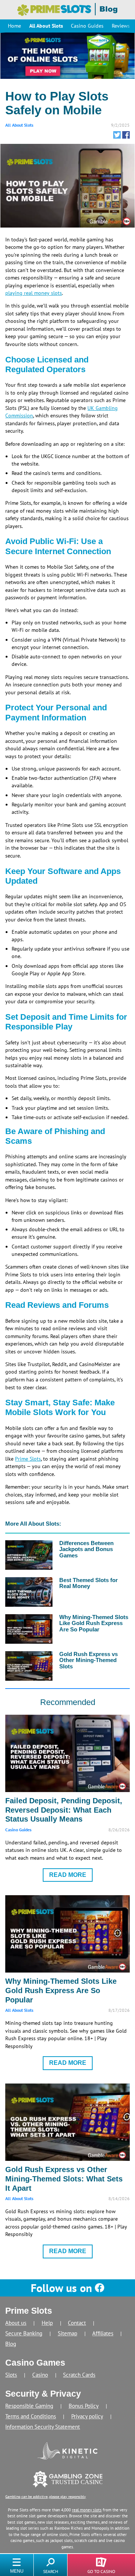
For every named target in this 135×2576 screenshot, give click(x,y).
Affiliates (103, 2333)
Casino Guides (87, 26)
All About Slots (46, 26)
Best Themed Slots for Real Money (88, 1583)
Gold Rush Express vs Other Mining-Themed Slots (88, 1660)
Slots (11, 2375)
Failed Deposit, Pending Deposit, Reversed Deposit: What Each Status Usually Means (64, 1810)
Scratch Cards (79, 2375)
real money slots (87, 2510)
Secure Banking (24, 2333)
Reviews (121, 26)
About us (16, 2323)
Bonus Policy (84, 2406)
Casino (40, 2375)
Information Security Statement (43, 2427)
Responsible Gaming (29, 2406)
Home (14, 26)
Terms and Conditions (31, 2416)
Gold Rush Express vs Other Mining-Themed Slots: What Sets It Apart (64, 2179)
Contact (77, 2323)
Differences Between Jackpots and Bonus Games (86, 1549)
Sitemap (67, 2333)
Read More (68, 1875)
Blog (11, 2344)
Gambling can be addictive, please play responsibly (46, 2497)
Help (47, 2323)
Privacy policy (87, 2416)
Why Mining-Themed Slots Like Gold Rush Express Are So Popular (94, 1623)
